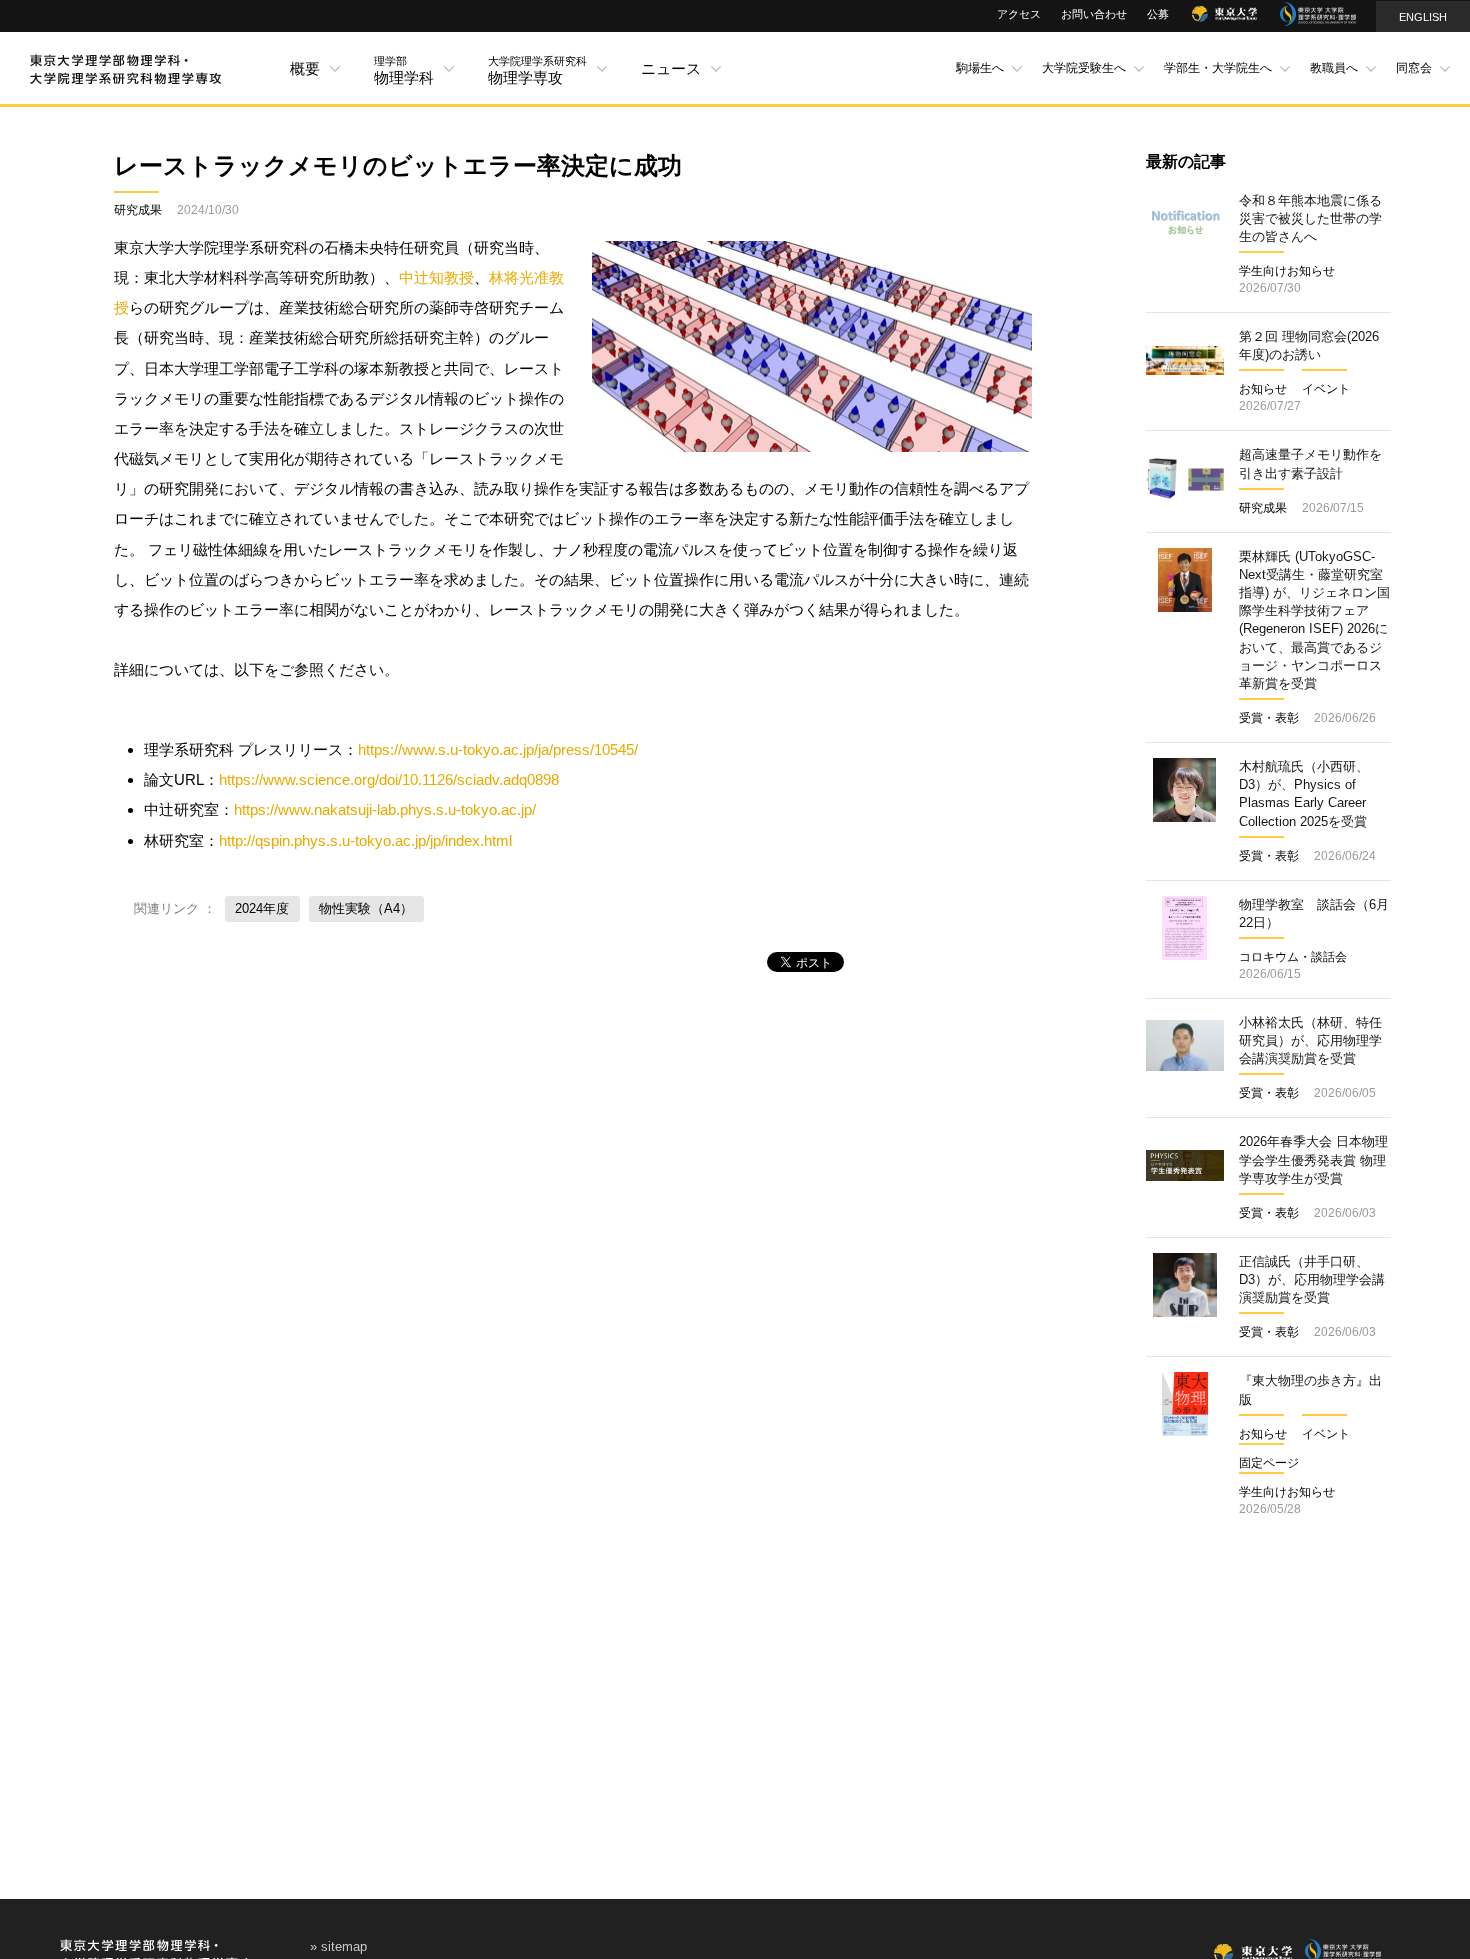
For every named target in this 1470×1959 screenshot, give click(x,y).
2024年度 (262, 908)
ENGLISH (1423, 17)
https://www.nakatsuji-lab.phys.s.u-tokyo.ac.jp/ (385, 809)
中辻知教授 (436, 277)
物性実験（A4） (366, 908)
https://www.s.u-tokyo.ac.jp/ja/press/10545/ (498, 749)
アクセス (1019, 14)
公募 (1158, 14)
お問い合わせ (1094, 14)
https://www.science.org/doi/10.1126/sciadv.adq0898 (389, 779)
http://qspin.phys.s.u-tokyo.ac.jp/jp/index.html (365, 840)
